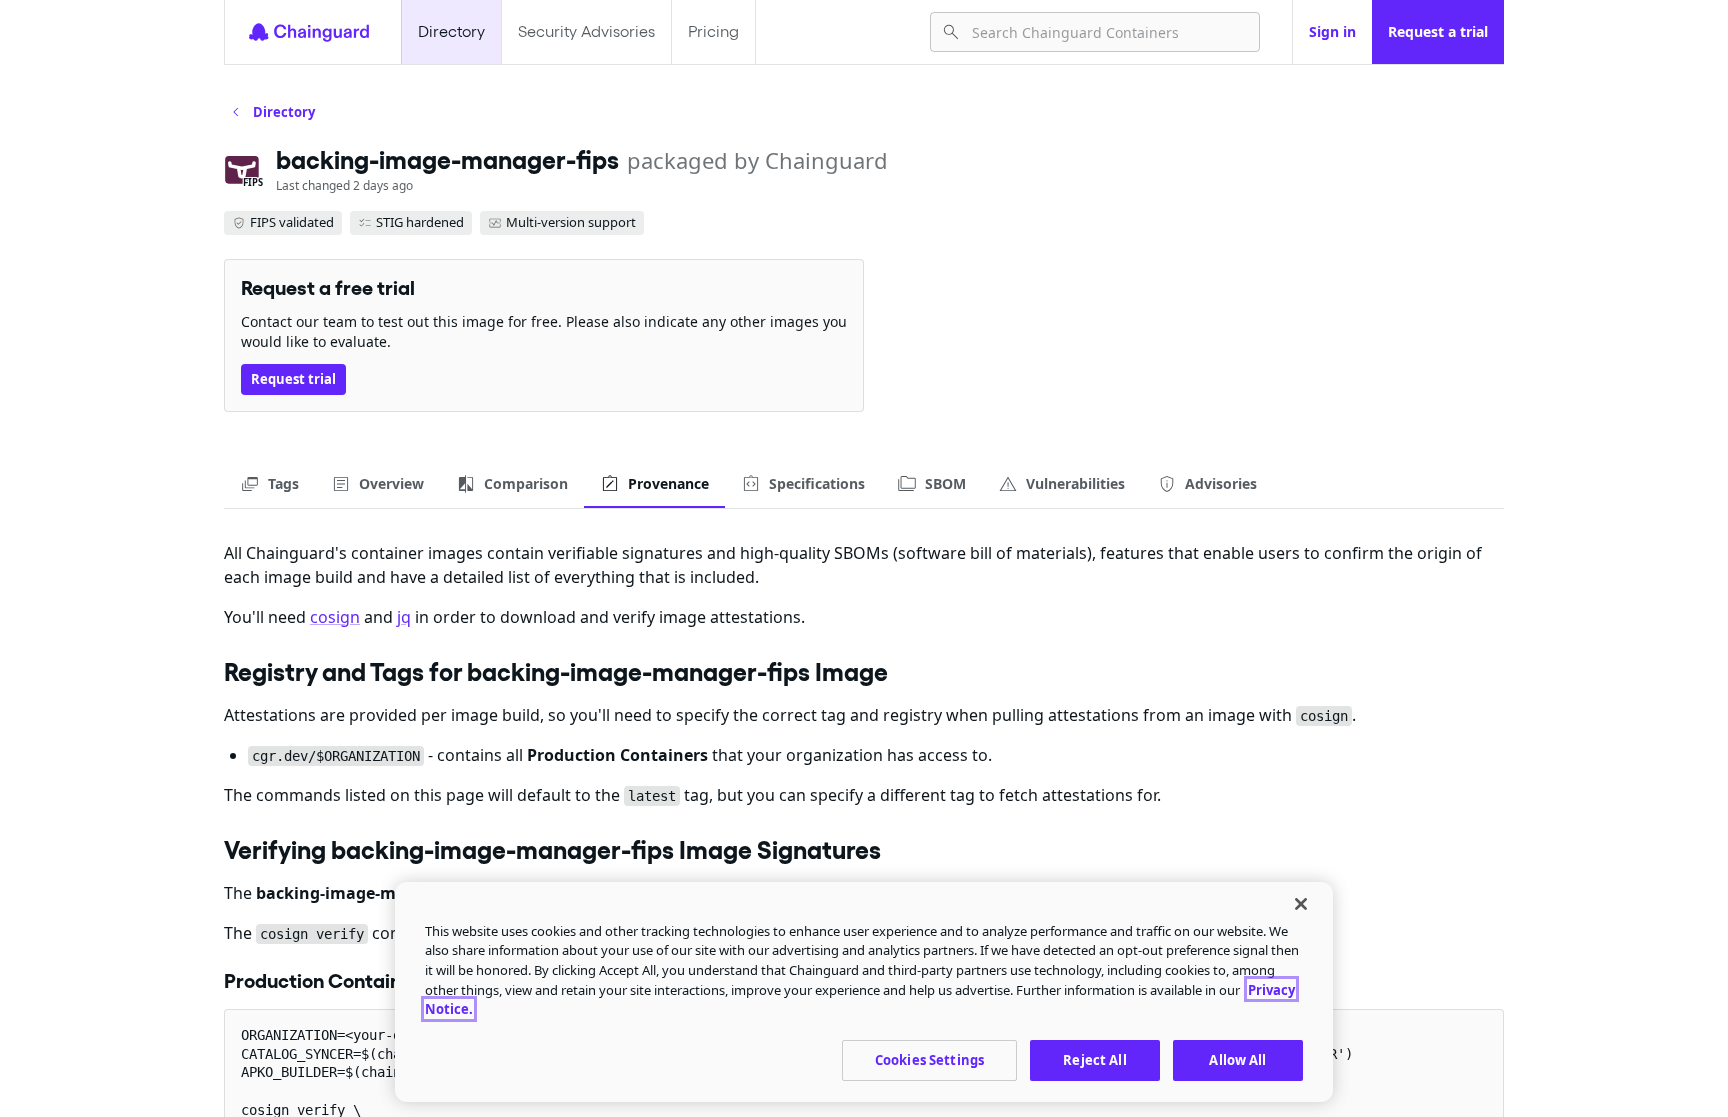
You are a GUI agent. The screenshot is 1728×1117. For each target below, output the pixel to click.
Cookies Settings (929, 1059)
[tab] (269, 484)
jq (404, 617)
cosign (335, 617)
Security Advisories (586, 31)
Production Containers (327, 981)
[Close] (1301, 904)
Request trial (293, 379)
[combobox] (1107, 32)
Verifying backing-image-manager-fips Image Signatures (552, 850)
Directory (451, 31)
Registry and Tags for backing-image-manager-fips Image (556, 672)
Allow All (1237, 1059)
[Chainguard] (309, 32)
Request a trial (1438, 31)
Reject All (1094, 1059)
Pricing (713, 31)
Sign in (1332, 31)
